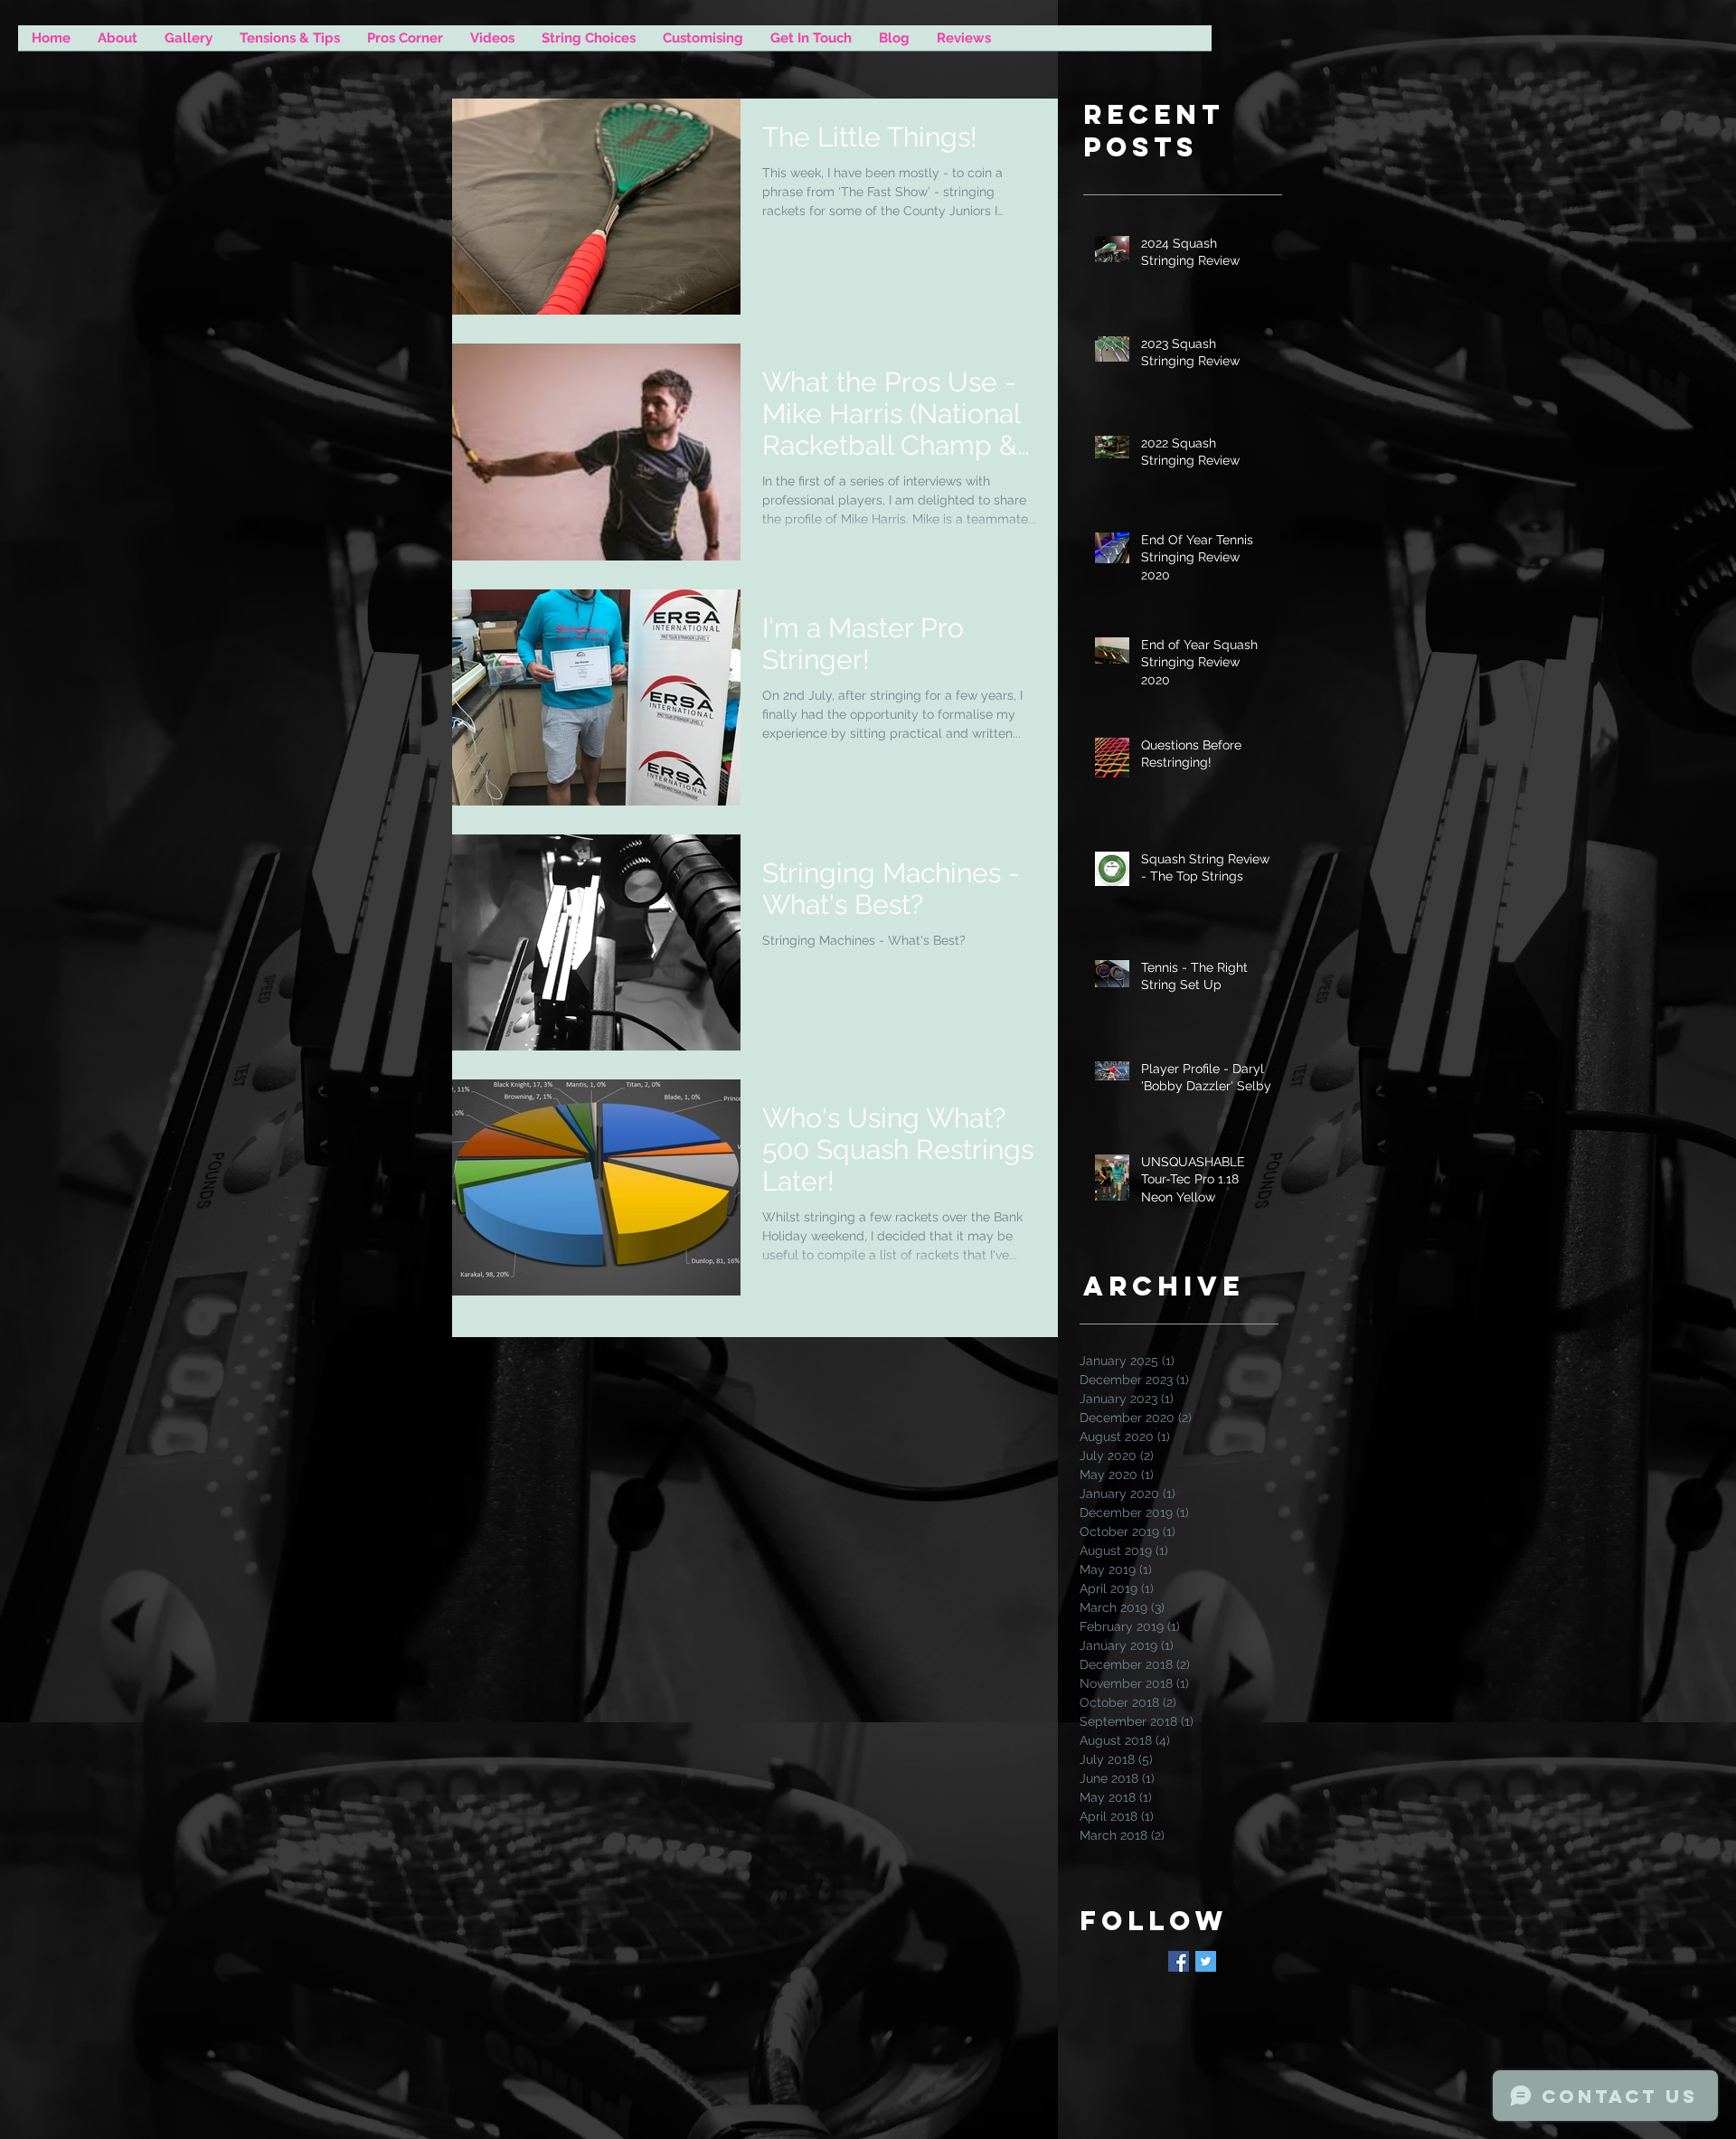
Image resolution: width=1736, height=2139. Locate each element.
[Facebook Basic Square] (1179, 1961)
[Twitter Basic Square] (1206, 1961)
